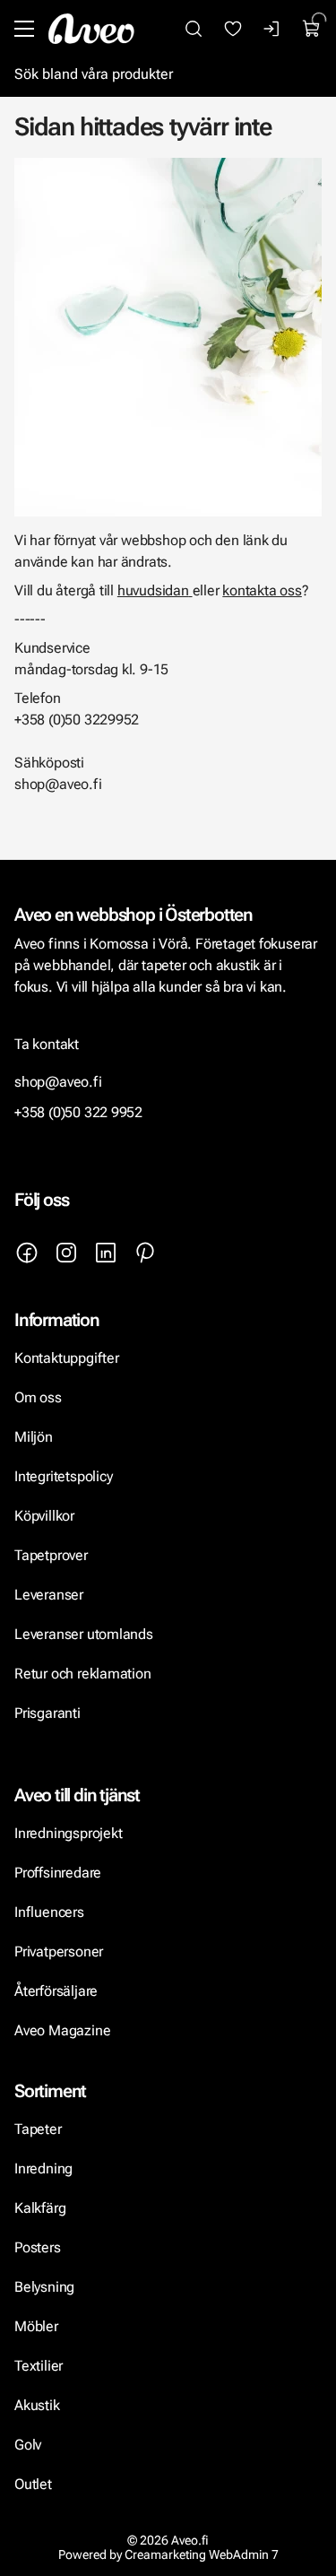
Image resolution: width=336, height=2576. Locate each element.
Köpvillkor (46, 1516)
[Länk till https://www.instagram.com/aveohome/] (66, 1253)
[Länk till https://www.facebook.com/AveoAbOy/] (27, 1253)
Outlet (33, 2484)
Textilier (39, 2366)
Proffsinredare (58, 1873)
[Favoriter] (233, 29)
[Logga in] (272, 29)
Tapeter (38, 2129)
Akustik (37, 2405)
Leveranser (49, 1595)
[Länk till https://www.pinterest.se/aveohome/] (145, 1253)
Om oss (38, 1397)
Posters (38, 2247)
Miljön (34, 1437)
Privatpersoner (59, 1952)
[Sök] (194, 29)
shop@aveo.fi (58, 1082)
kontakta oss (262, 590)
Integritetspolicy (63, 1476)
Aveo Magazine (62, 2030)
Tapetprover (51, 1555)
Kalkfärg (40, 2208)
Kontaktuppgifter (67, 1358)
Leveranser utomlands (84, 1634)
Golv (28, 2445)
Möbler (36, 2326)
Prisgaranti (47, 1713)
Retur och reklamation (83, 1674)
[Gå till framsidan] (91, 29)
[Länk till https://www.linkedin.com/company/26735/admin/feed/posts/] (106, 1253)
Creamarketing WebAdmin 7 (202, 2554)
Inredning (43, 2168)
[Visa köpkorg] (312, 29)
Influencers (49, 1912)
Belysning (46, 2287)
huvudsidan (153, 590)
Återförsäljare (56, 1991)
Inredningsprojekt (68, 1833)
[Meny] (24, 29)
